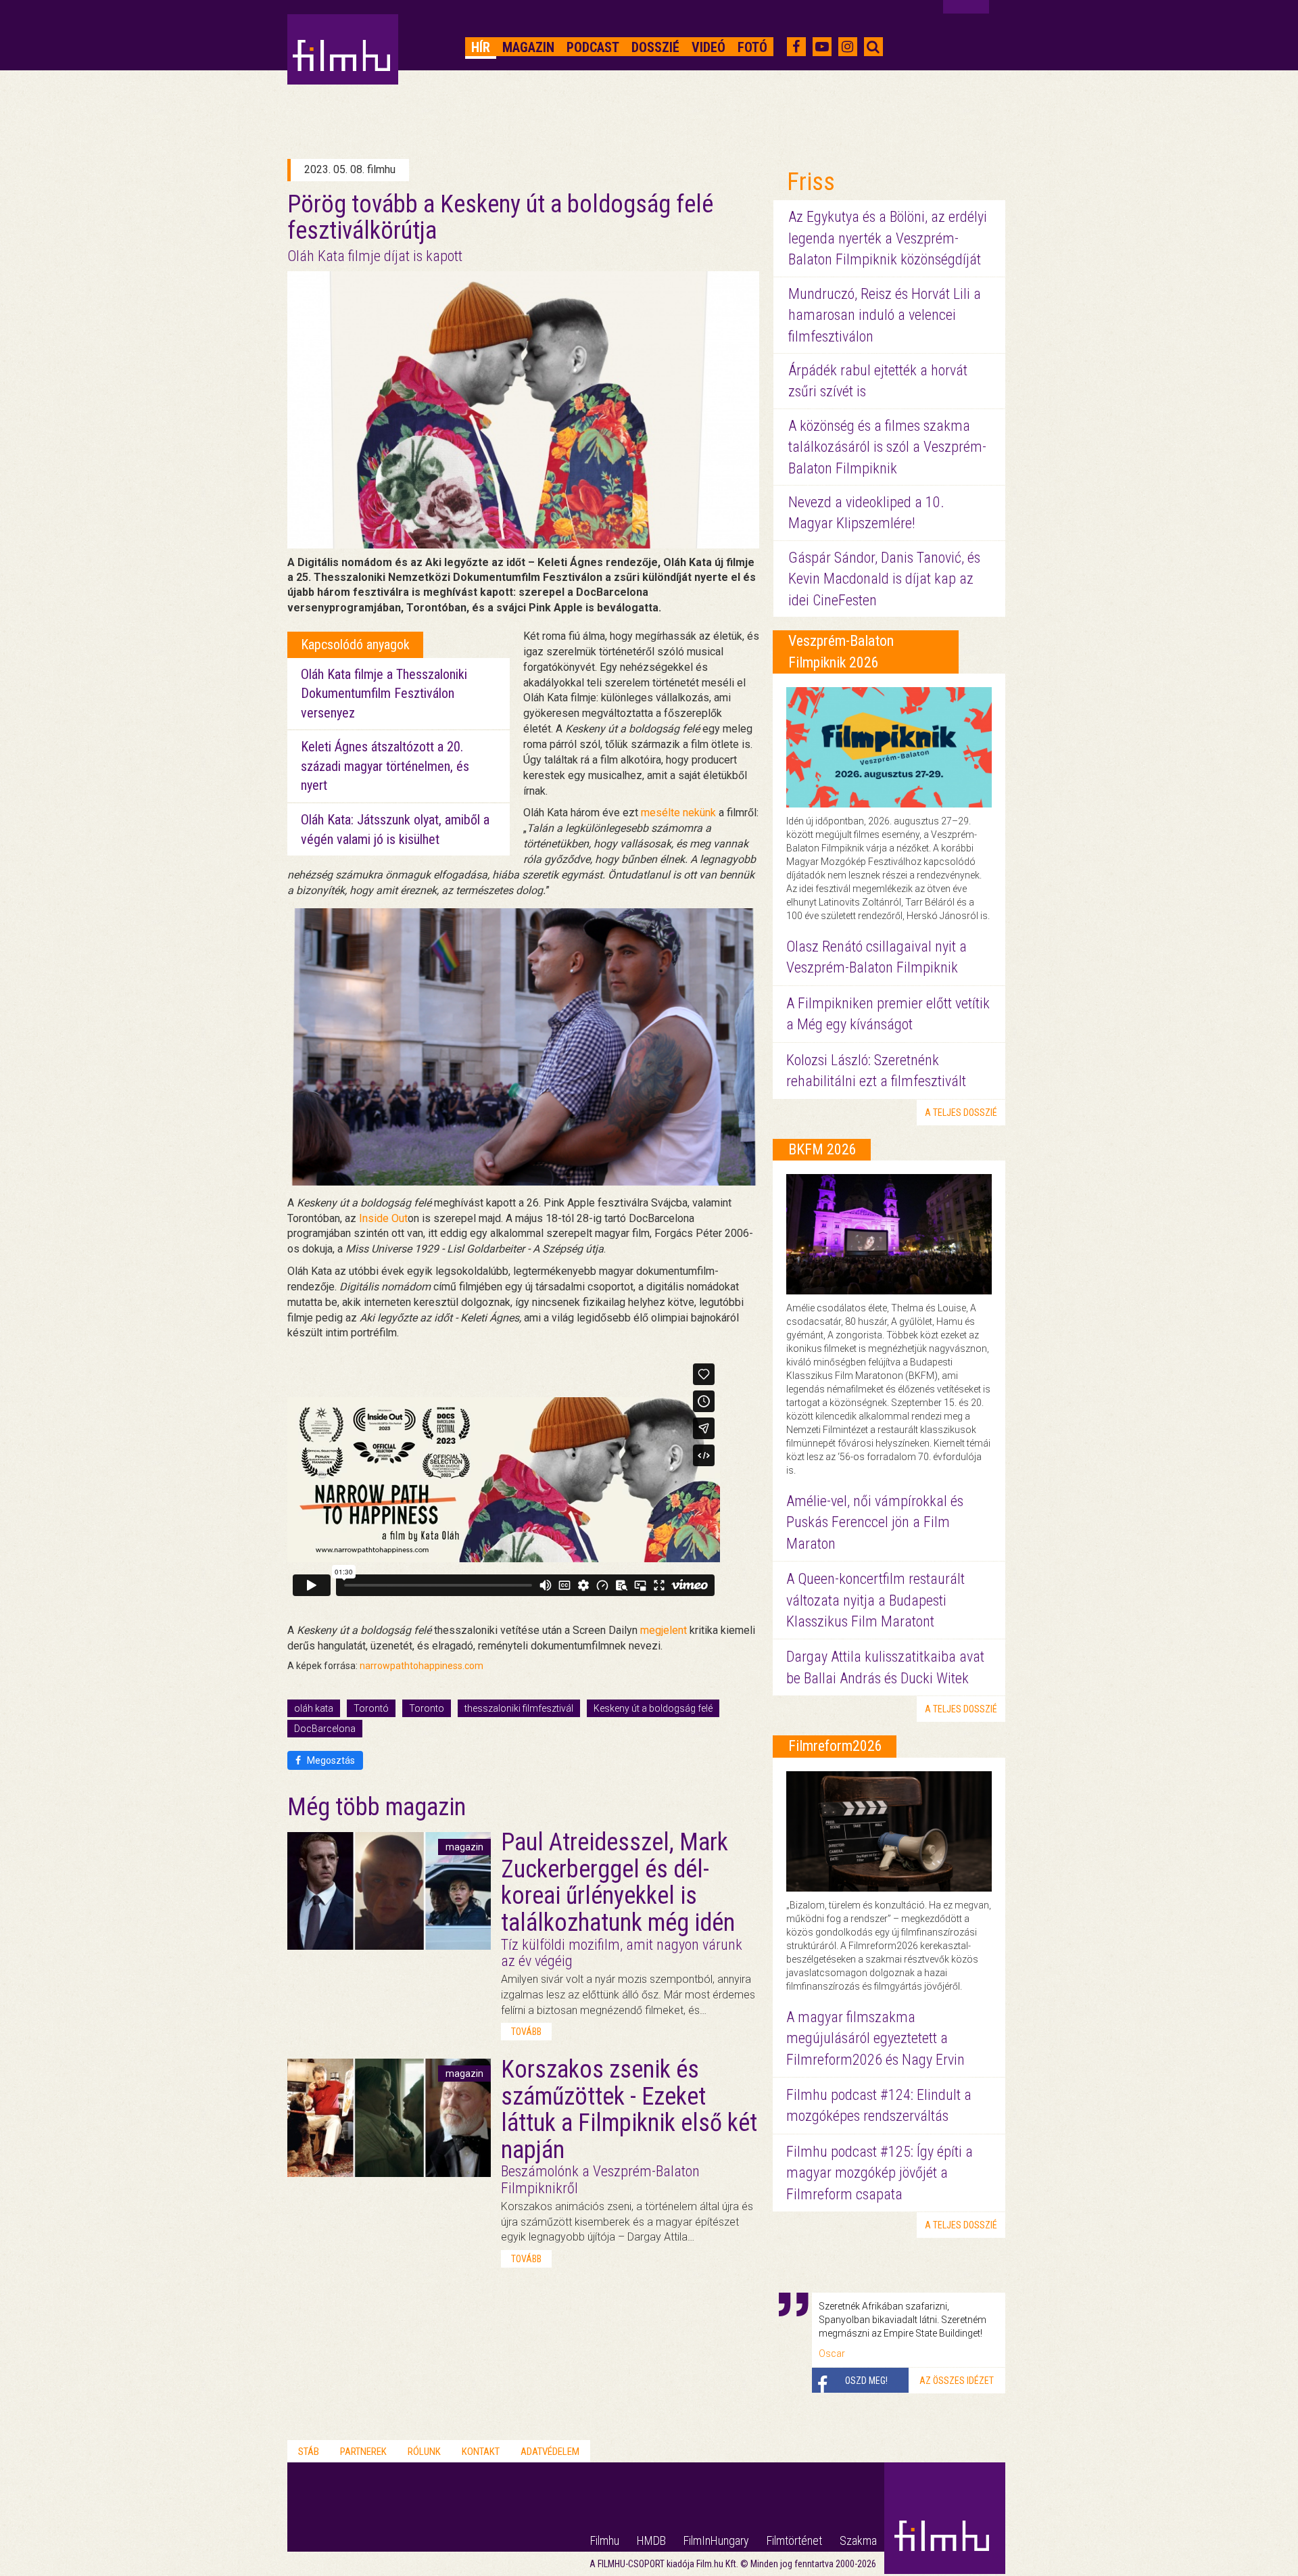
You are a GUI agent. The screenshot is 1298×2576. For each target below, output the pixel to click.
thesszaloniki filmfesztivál (519, 1708)
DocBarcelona (325, 1729)
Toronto (427, 1708)
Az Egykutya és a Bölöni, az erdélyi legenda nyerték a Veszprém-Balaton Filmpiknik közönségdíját (888, 238)
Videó (708, 47)
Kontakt (481, 2452)
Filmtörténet (794, 2540)
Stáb (309, 2452)
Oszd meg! (866, 2381)
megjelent (664, 1630)
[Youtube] (822, 47)
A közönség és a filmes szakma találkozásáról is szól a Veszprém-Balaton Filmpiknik (887, 447)
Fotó (752, 47)
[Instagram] (847, 47)
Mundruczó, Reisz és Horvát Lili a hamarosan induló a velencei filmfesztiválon (885, 315)
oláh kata (314, 1708)
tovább (526, 2032)
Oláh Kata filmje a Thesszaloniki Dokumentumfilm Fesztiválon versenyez (384, 694)
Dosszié (655, 47)
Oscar (832, 2353)
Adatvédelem (550, 2452)
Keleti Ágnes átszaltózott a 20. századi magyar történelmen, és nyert (385, 766)
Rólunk (424, 2452)
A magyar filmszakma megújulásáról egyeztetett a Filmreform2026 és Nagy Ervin (875, 2038)
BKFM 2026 (822, 1149)
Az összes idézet (957, 2381)
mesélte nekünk (678, 813)
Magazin (528, 47)
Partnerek (363, 2452)
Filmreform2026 (835, 1746)
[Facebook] (796, 47)
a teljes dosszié (961, 1113)
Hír (481, 47)
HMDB (651, 2540)
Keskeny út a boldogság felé (653, 1708)
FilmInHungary (716, 2540)
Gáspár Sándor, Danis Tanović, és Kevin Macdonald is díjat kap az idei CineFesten (884, 579)
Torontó (371, 1708)
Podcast (593, 47)
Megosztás (330, 1760)
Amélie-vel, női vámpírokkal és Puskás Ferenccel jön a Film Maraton (875, 1522)
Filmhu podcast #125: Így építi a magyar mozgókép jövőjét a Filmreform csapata (880, 2173)
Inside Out (383, 1218)
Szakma (858, 2540)
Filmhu (605, 2540)
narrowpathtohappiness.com (422, 1666)
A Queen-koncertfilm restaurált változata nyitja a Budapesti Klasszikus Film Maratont (875, 1600)
